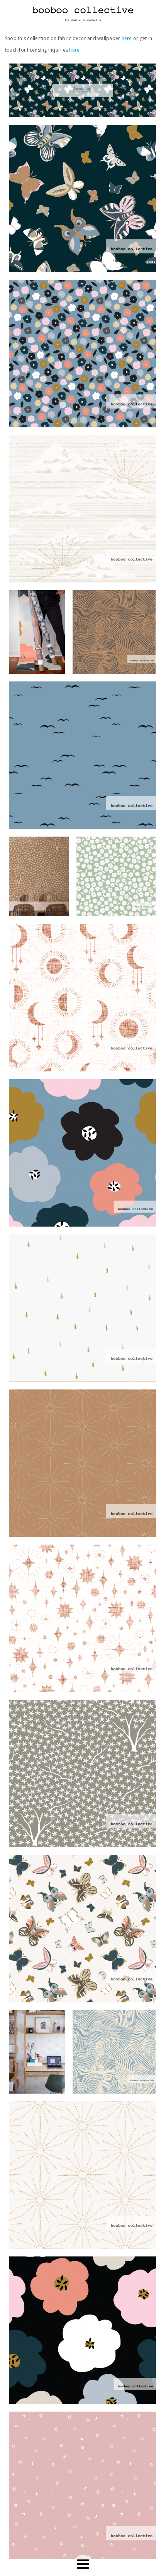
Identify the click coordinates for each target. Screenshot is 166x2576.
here (127, 38)
